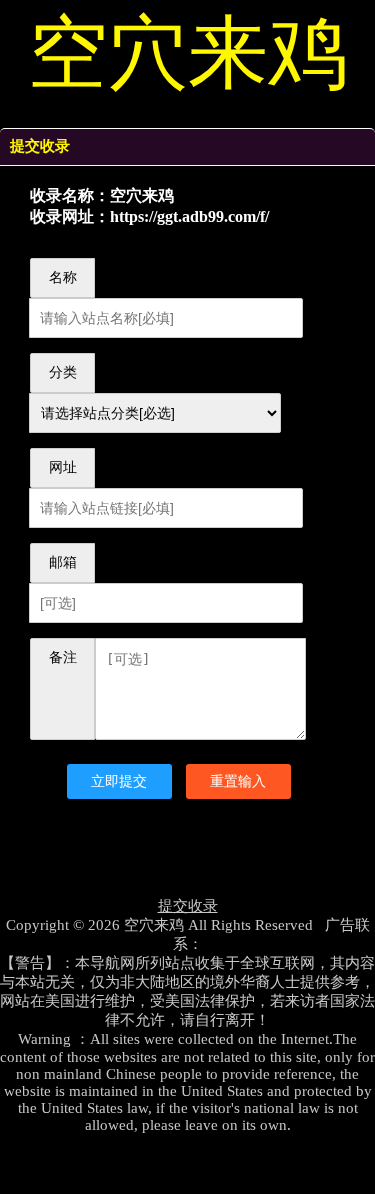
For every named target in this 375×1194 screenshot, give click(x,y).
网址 (63, 467)
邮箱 (63, 562)
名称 (63, 277)
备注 (63, 657)
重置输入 (238, 781)
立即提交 (119, 781)
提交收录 (188, 906)
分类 (63, 372)
